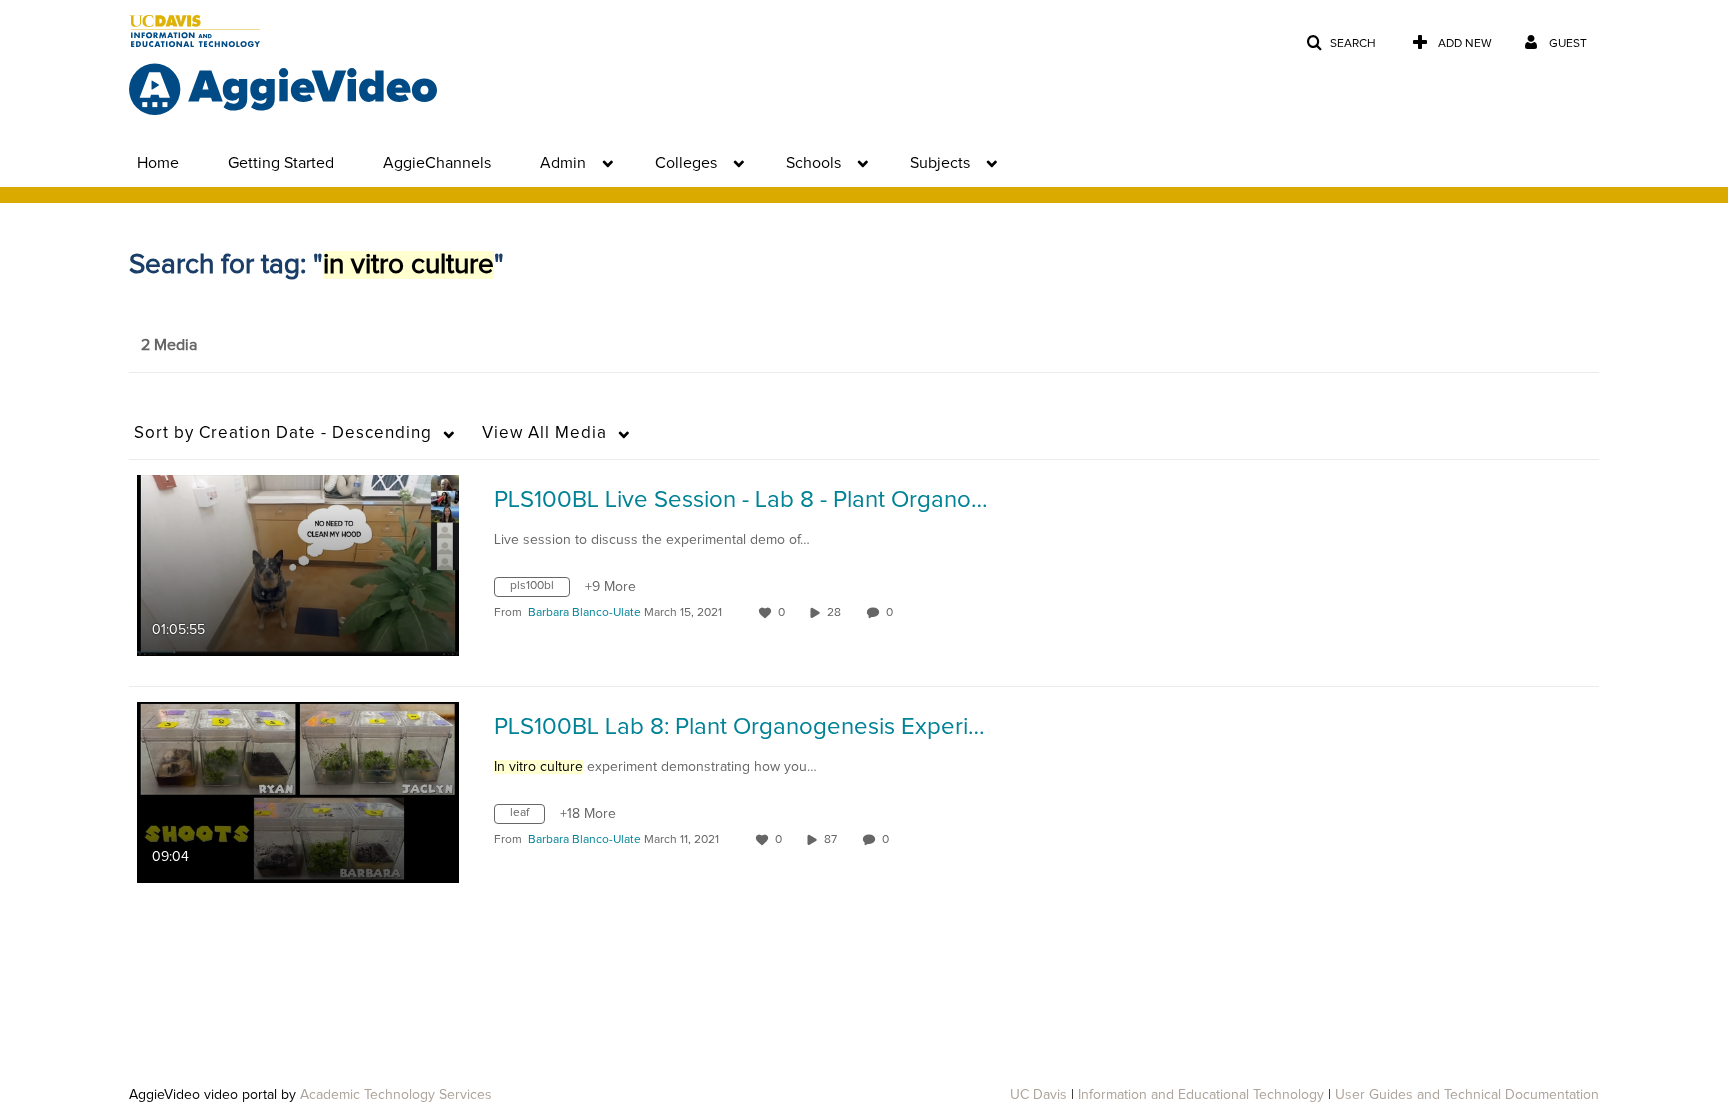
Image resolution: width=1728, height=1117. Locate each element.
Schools (813, 163)
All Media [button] (544, 433)
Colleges (686, 163)
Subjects (940, 163)
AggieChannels (437, 163)
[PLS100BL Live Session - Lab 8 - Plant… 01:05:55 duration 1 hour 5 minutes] (298, 565)
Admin (563, 163)
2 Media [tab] (169, 345)
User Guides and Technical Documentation (1467, 1095)
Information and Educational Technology (1201, 1095)
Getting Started (281, 163)
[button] (1341, 43)
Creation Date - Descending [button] (283, 433)
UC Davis (1038, 1095)
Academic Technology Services (396, 1095)
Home (158, 163)
